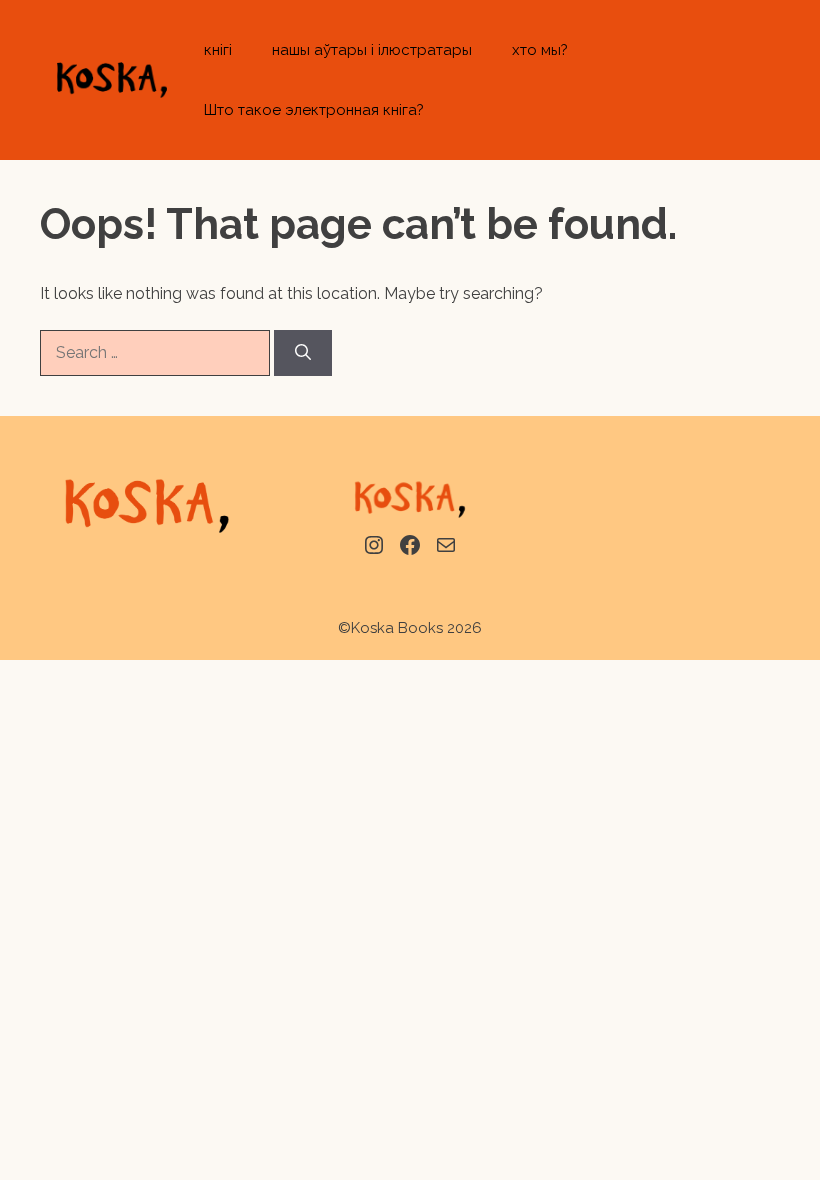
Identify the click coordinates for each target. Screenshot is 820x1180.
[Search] (303, 353)
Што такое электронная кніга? (314, 110)
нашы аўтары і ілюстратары (372, 50)
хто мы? (540, 50)
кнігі (218, 50)
